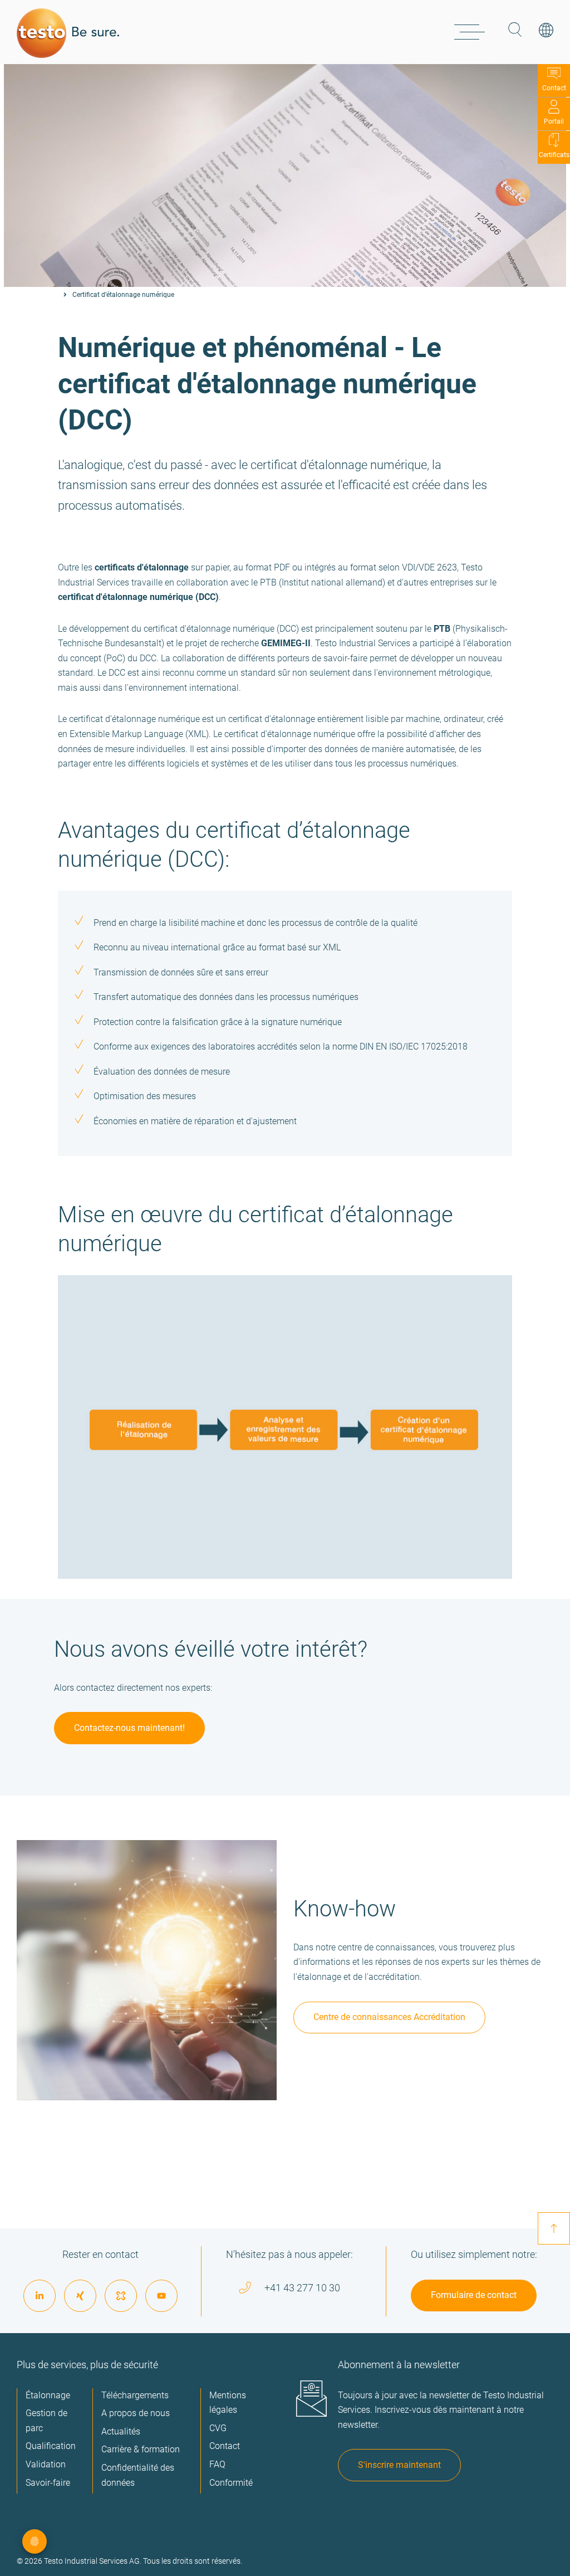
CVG (218, 2428)
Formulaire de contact (474, 2295)
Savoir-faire (48, 2483)
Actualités (121, 2431)
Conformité (231, 2483)
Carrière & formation (141, 2449)
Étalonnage (48, 2395)
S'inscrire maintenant (399, 2465)
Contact (554, 88)
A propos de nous (136, 2413)
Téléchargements (135, 2395)
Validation (46, 2464)
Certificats (554, 155)
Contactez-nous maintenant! (129, 1728)
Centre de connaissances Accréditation (389, 2017)
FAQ (217, 2464)
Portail (554, 121)
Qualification (51, 2446)
